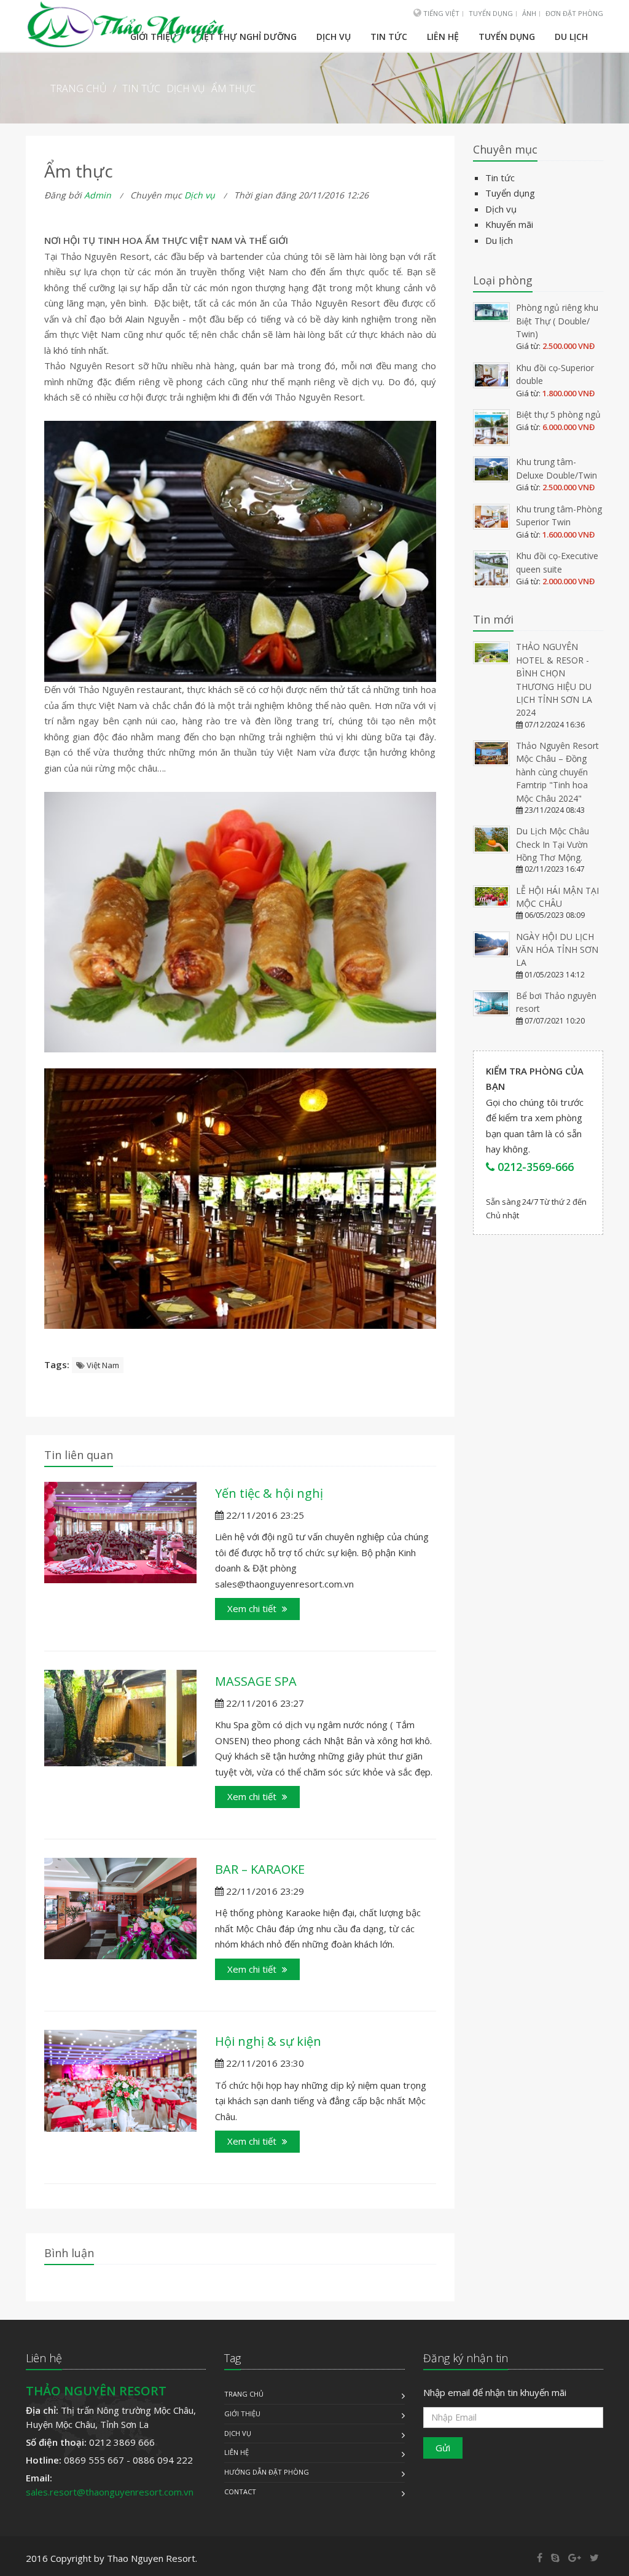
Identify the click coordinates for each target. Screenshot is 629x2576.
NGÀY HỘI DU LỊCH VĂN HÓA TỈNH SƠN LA (557, 950)
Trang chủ (244, 2394)
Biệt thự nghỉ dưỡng (246, 37)
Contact (240, 2492)
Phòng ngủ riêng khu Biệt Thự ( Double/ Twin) (557, 321)
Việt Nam (102, 1365)
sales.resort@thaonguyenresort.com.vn (110, 2492)
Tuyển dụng (491, 13)
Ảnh (529, 13)
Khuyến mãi (509, 224)
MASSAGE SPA (256, 1681)
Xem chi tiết (253, 1608)
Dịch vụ (334, 37)
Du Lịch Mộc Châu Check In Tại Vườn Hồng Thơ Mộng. (553, 844)
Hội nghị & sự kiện (268, 2041)
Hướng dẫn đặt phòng (267, 2472)
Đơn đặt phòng (574, 13)
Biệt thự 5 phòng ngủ (558, 414)
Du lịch (571, 37)
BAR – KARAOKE (260, 1869)
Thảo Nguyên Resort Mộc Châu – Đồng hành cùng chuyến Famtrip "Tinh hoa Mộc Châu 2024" (557, 772)
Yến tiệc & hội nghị (269, 1493)
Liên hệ (443, 37)
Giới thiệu (242, 2414)
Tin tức (389, 37)
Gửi (443, 2448)
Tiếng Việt (440, 13)
